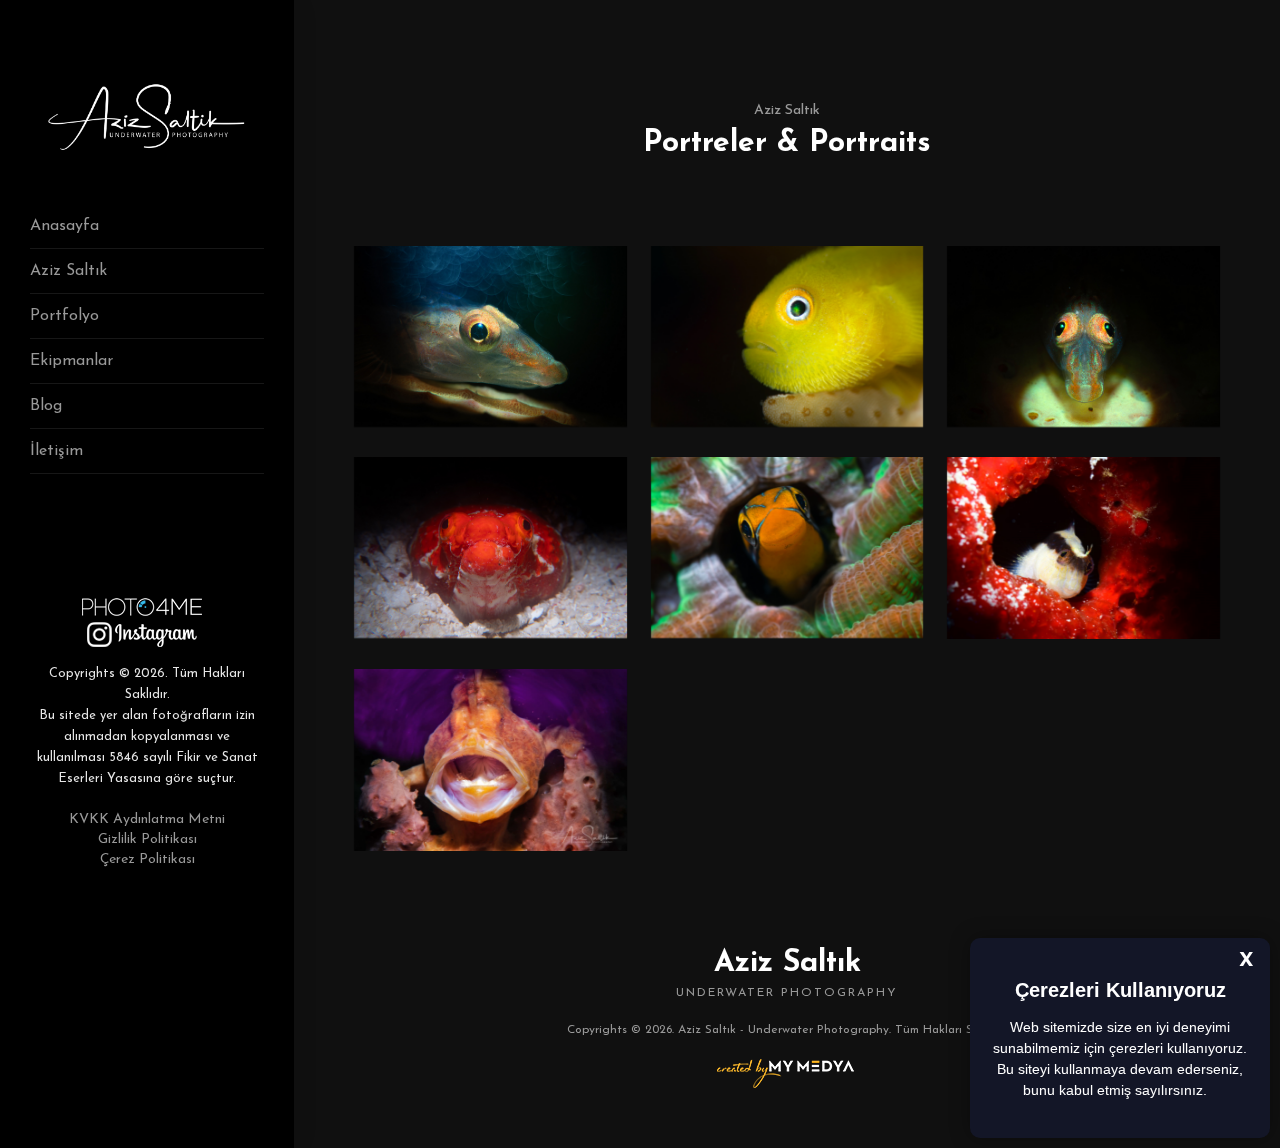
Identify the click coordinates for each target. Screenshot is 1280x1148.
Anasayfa (64, 226)
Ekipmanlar (71, 361)
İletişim (56, 451)
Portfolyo (64, 316)
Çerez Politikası (147, 859)
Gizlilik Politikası (147, 839)
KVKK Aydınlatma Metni (147, 819)
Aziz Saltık (68, 271)
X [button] (1246, 961)
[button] (1214, 1092)
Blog (46, 406)
